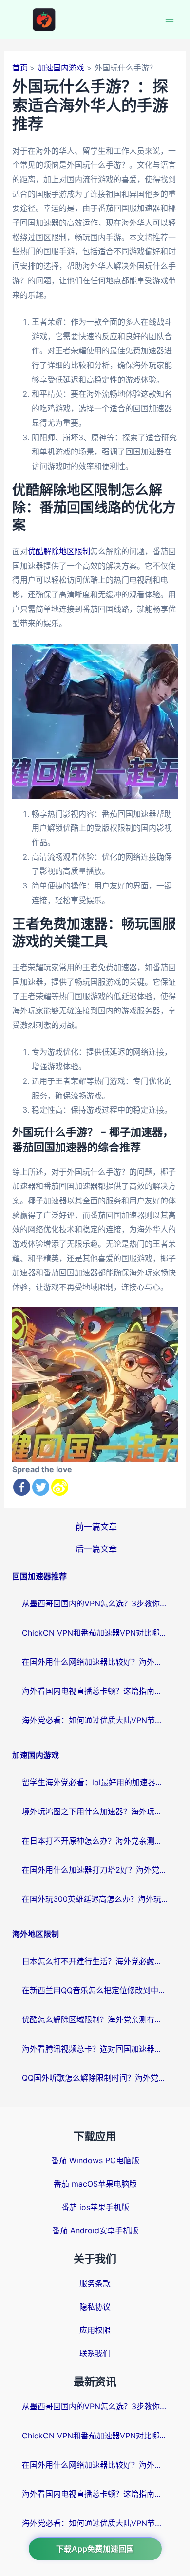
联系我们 (95, 2353)
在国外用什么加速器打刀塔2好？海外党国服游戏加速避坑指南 (95, 1870)
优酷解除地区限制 (59, 551)
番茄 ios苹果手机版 (95, 2207)
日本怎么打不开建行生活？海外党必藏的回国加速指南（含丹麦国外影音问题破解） (95, 1961)
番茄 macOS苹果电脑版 (95, 2184)
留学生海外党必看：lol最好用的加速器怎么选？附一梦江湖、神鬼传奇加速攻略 (95, 1782)
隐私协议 (95, 2307)
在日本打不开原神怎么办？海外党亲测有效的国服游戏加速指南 (95, 1841)
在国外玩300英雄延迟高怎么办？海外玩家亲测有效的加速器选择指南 (95, 1899)
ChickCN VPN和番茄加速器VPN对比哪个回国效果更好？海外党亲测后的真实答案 (95, 1633)
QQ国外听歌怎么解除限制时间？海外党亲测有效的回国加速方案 (95, 2078)
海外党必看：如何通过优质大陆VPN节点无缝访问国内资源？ (95, 1720)
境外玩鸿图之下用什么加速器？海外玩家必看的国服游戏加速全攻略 (95, 1811)
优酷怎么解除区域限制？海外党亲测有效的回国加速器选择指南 (95, 2019)
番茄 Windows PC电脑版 (95, 2160)
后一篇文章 (96, 1549)
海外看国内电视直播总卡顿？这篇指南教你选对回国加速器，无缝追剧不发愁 (95, 1691)
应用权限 (95, 2330)
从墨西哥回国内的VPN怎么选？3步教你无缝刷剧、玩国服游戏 (95, 1603)
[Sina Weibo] (60, 1487)
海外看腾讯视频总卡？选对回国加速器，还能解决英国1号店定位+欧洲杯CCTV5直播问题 (95, 2049)
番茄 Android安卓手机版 (95, 2230)
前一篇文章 (96, 1526)
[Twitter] (41, 1487)
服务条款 (95, 2283)
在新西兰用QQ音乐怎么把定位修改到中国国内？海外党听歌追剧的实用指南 (95, 1990)
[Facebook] (22, 1487)
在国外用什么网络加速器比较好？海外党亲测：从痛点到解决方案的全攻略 (95, 1662)
